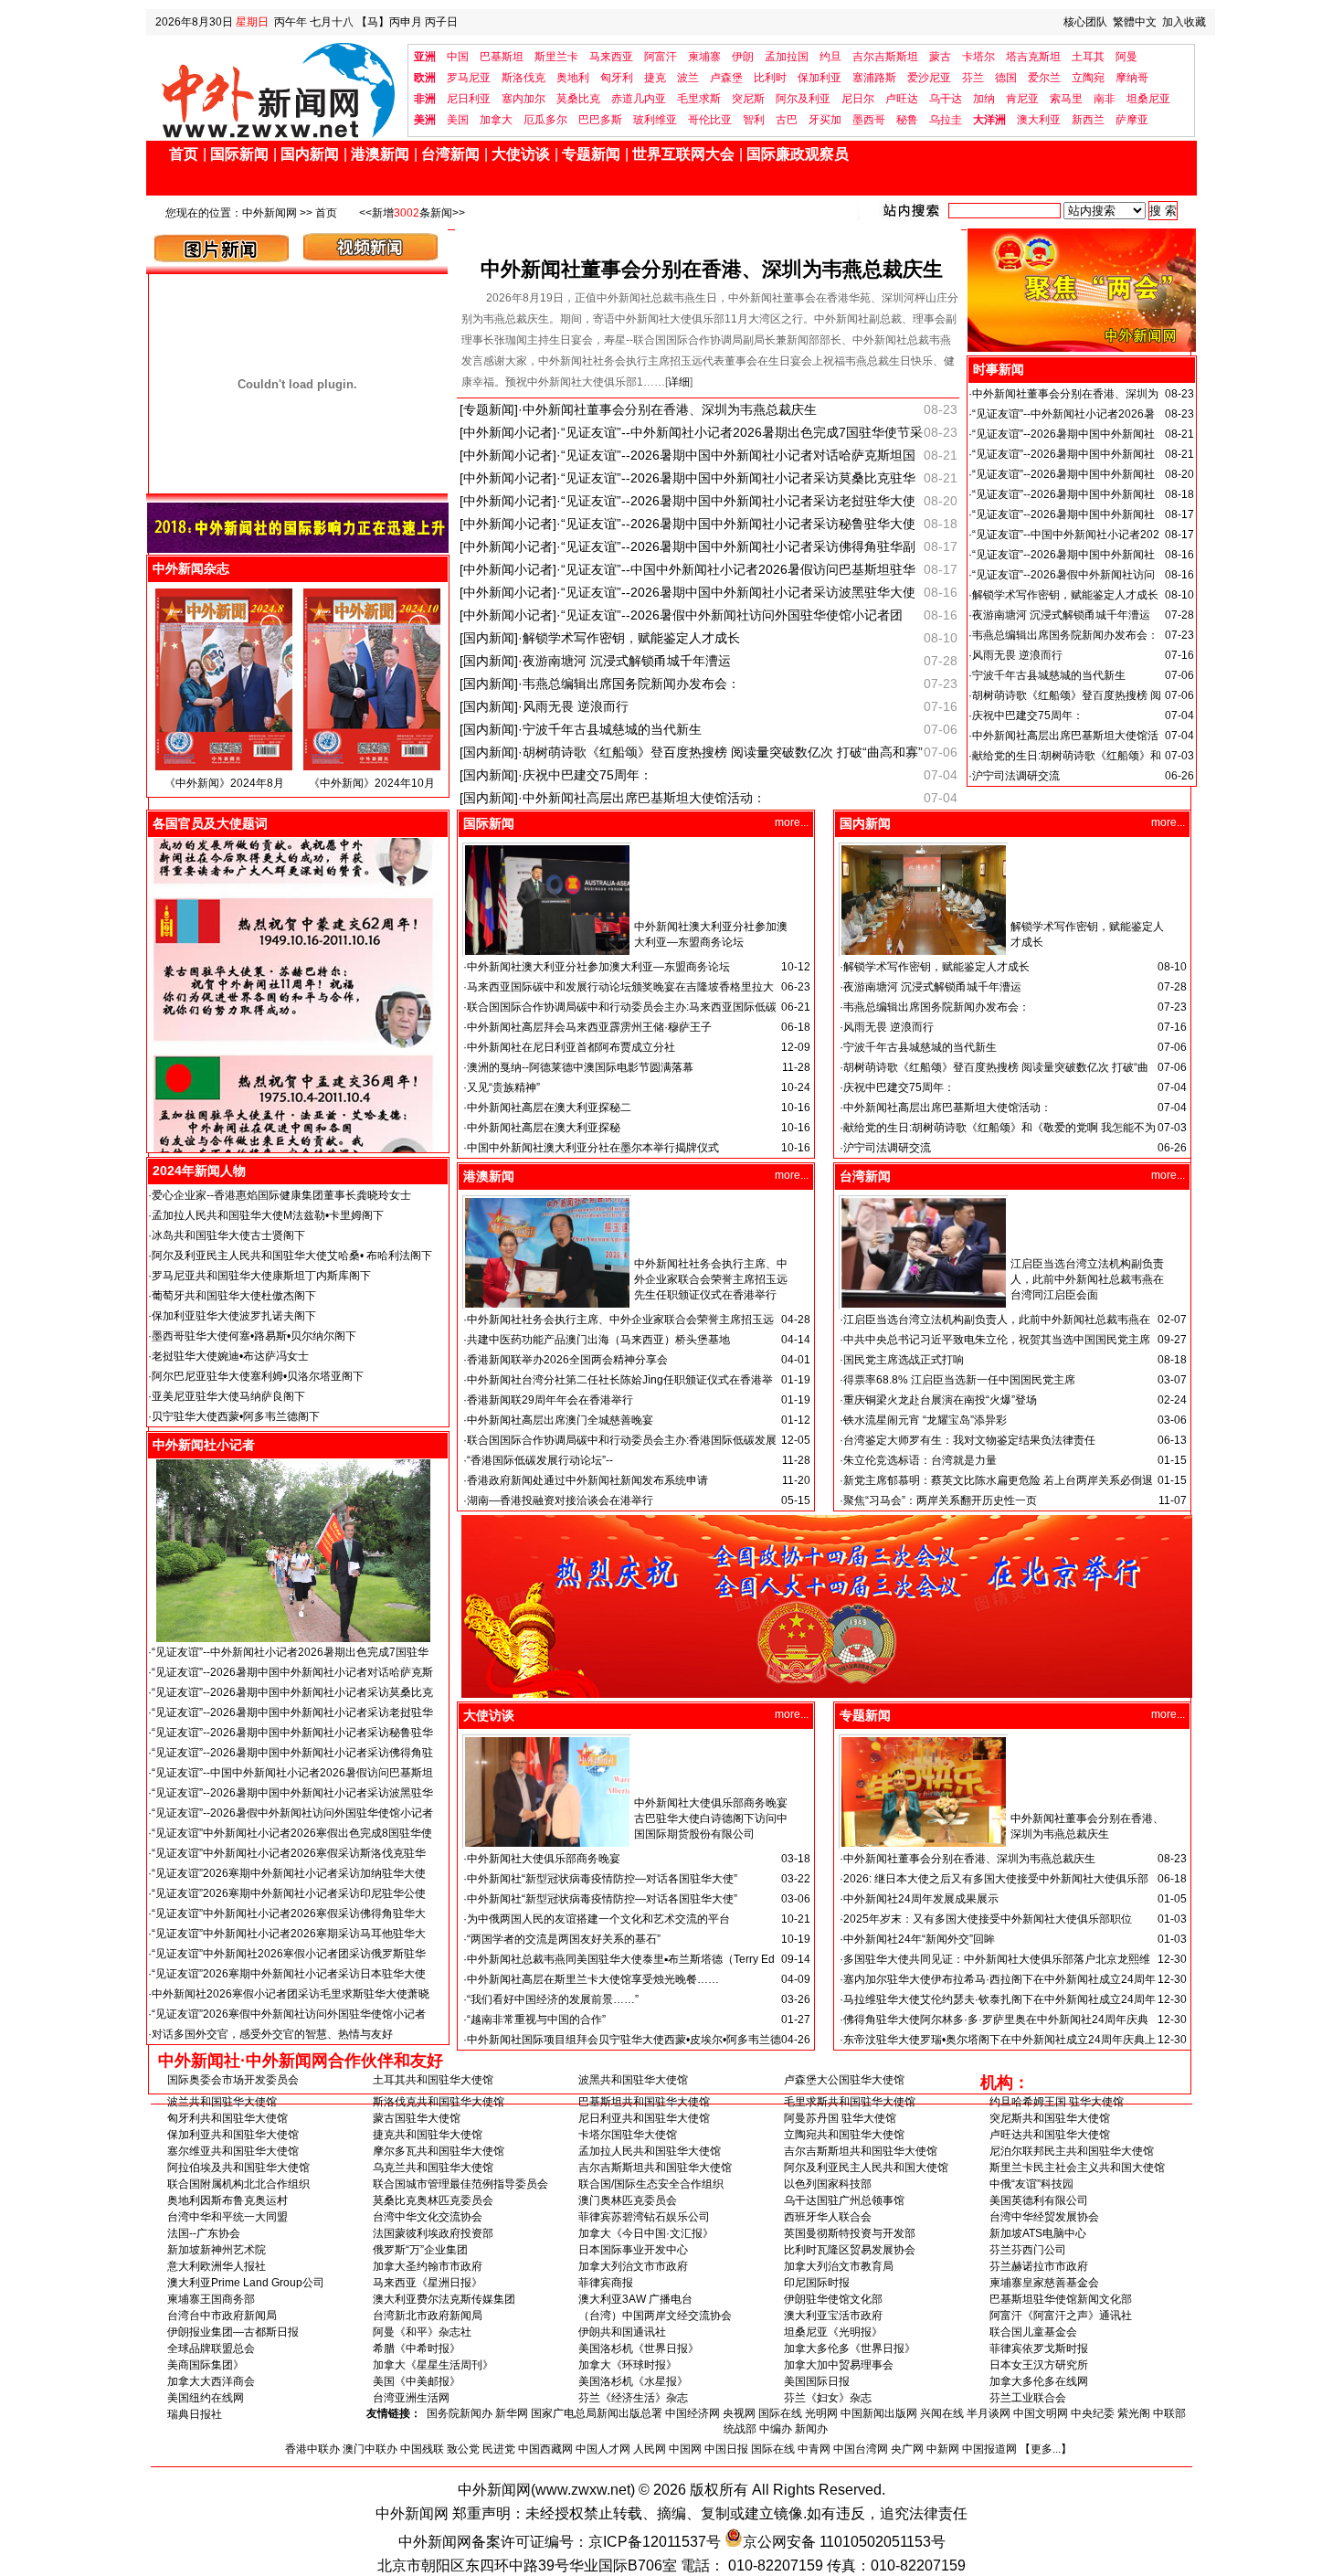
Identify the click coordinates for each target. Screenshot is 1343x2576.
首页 (184, 154)
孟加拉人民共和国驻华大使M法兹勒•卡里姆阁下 (268, 1215)
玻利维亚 (655, 120)
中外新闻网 (270, 213)
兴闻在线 (942, 2413)
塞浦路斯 (874, 78)
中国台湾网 (861, 2449)
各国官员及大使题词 (210, 823)
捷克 (655, 78)
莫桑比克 (578, 99)
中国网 (685, 2449)
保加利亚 (820, 78)
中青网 (814, 2449)
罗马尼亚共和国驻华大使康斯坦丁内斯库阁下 (261, 1276)
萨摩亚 (1132, 120)
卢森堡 (726, 78)
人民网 (650, 2449)
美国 (458, 120)
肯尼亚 (1022, 99)
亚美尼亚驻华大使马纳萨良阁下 (228, 1396)
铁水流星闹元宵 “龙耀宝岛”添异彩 (925, 1420)
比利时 (770, 78)
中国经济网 (693, 2413)
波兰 (688, 78)
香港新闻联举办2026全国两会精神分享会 (567, 1360)
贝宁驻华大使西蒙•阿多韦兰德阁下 (236, 1416)
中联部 (1169, 2413)
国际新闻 (239, 154)
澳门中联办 (370, 2449)
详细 (679, 382)
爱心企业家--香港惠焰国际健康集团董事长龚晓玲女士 (281, 1195)
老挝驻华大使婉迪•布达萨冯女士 (230, 1356)
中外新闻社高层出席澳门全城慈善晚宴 (560, 1420)
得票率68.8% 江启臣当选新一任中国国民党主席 (959, 1380)
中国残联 (422, 2449)
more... (792, 822)
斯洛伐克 (523, 78)
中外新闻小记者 (508, 432)
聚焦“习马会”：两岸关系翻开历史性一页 (940, 1500)
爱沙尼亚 (929, 78)
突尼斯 (748, 99)
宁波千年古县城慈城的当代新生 (612, 729)
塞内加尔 (523, 99)
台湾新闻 (450, 154)
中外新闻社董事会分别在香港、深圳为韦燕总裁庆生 (712, 269)
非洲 (425, 99)
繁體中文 (1135, 22)
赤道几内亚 (639, 99)
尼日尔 (858, 99)
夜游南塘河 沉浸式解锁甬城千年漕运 (627, 661)
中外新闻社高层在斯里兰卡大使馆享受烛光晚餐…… (593, 1979)
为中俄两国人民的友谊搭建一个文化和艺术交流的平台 (598, 1919)
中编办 (776, 2429)
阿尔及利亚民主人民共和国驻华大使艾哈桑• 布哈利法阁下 (292, 1256)
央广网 (907, 2449)
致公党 (463, 2449)
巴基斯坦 (502, 57)
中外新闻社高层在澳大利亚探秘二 (549, 1108)
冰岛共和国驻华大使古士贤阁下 (228, 1235)
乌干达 (946, 99)
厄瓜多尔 (545, 120)
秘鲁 (907, 120)
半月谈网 (989, 2413)
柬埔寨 (704, 57)
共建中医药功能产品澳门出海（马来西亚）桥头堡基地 (598, 1340)
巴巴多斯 (600, 120)
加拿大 (496, 120)
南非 (1105, 99)
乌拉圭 (946, 120)
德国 (1006, 78)
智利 (754, 120)
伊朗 (743, 57)
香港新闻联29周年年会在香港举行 (550, 1400)
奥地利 (573, 78)
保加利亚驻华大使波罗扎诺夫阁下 (234, 1316)
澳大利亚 (1039, 120)
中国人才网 (603, 2449)
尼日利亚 (469, 99)
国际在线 (780, 2413)
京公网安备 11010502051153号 (844, 2542)
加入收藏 (1184, 22)
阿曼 (1126, 57)
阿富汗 (661, 57)
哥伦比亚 (710, 120)
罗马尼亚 (469, 78)
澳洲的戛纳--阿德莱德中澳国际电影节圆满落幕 (580, 1067)
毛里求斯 (699, 99)
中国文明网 (1041, 2413)
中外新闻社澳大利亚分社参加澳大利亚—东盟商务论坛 (598, 967)
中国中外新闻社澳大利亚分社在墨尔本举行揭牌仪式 (593, 1148)
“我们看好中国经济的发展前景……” (553, 1999)
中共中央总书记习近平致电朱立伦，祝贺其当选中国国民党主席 (997, 1340)
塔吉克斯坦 (1033, 57)
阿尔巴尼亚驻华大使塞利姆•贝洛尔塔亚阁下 (258, 1376)
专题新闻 (591, 154)
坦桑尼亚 (1148, 99)
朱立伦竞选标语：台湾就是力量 (920, 1460)
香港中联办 (312, 2449)
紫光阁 (1134, 2413)
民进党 (499, 2449)
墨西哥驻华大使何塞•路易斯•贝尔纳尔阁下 (254, 1336)
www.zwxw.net (583, 2490)
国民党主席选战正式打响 (904, 1360)
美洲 (425, 120)
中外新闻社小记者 (204, 1445)
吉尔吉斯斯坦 (885, 57)
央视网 (739, 2413)
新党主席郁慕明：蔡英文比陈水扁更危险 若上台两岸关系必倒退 (998, 1480)
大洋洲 (989, 120)
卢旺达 (902, 99)
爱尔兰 (1044, 78)
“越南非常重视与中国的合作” (536, 2019)
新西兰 (1088, 120)
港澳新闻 (380, 154)
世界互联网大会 (683, 154)
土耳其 (1088, 57)
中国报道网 (989, 2449)
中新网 (943, 2449)
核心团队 (1085, 22)
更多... (1046, 2449)
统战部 (740, 2429)
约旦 (830, 57)
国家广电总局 (564, 2413)
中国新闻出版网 (879, 2413)
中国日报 (726, 2449)
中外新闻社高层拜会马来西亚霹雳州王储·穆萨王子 (589, 1027)
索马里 (1066, 99)
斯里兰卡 (556, 57)
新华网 (512, 2413)
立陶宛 (1088, 78)
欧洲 (425, 78)
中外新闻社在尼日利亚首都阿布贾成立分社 (571, 1047)
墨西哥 (869, 120)
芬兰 (973, 78)
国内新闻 (310, 154)
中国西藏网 (545, 2449)
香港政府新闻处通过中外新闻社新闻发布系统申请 (587, 1480)
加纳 (984, 99)
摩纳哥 (1132, 78)
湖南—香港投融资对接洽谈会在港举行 (560, 1500)
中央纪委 (1093, 2413)
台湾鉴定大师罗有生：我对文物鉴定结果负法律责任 (969, 1440)
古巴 (787, 120)
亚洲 (425, 57)
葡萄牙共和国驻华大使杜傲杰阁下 (234, 1296)
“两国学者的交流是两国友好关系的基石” (564, 1939)
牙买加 (825, 120)
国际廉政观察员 (798, 154)
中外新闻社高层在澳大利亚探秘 (544, 1128)
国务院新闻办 (460, 2413)
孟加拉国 (787, 57)
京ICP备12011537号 (655, 2542)
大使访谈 (521, 154)
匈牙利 (617, 78)
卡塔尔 (978, 57)
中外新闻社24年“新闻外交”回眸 (919, 1939)
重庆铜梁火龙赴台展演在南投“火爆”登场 (940, 1400)
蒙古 (940, 57)
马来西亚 (611, 57)
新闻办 (811, 2429)
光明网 (821, 2413)
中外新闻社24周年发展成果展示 (921, 1899)
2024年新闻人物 (199, 1171)
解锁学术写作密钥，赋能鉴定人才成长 (631, 638)
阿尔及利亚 (803, 99)
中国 (458, 57)
